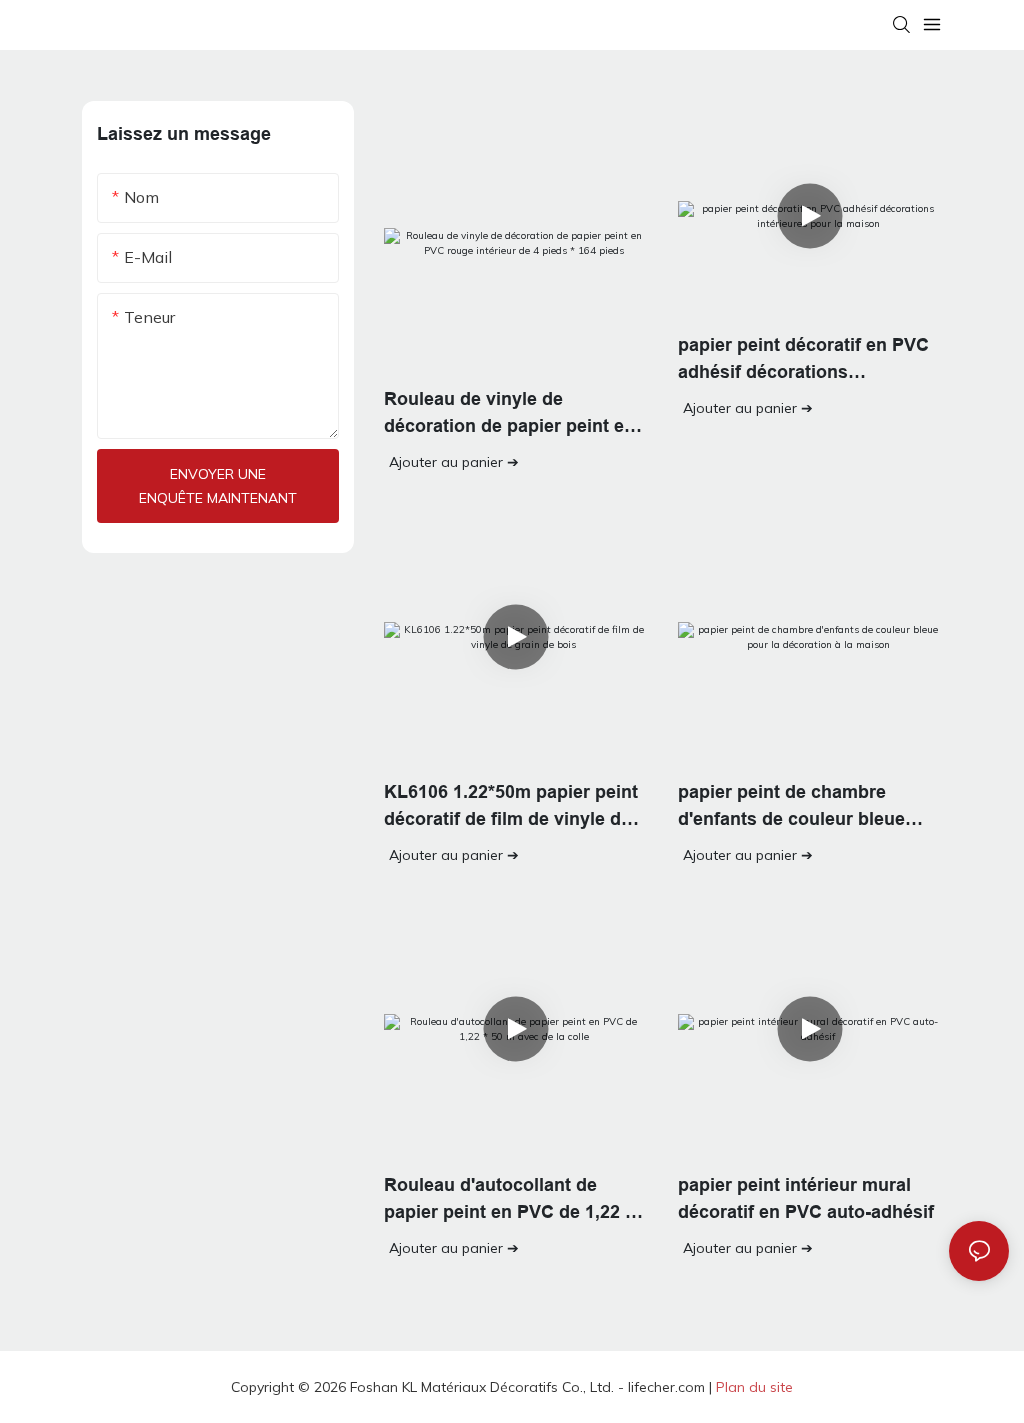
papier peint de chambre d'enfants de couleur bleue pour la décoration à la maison (808, 807)
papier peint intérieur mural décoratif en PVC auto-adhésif (806, 1198)
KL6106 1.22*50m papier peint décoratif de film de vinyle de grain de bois (511, 807)
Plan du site (754, 1387)
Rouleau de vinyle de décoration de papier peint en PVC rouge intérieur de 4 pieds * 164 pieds (515, 414)
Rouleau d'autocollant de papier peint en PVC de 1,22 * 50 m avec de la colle (508, 1200)
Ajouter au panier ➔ (454, 462)
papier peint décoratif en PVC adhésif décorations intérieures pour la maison (803, 360)
